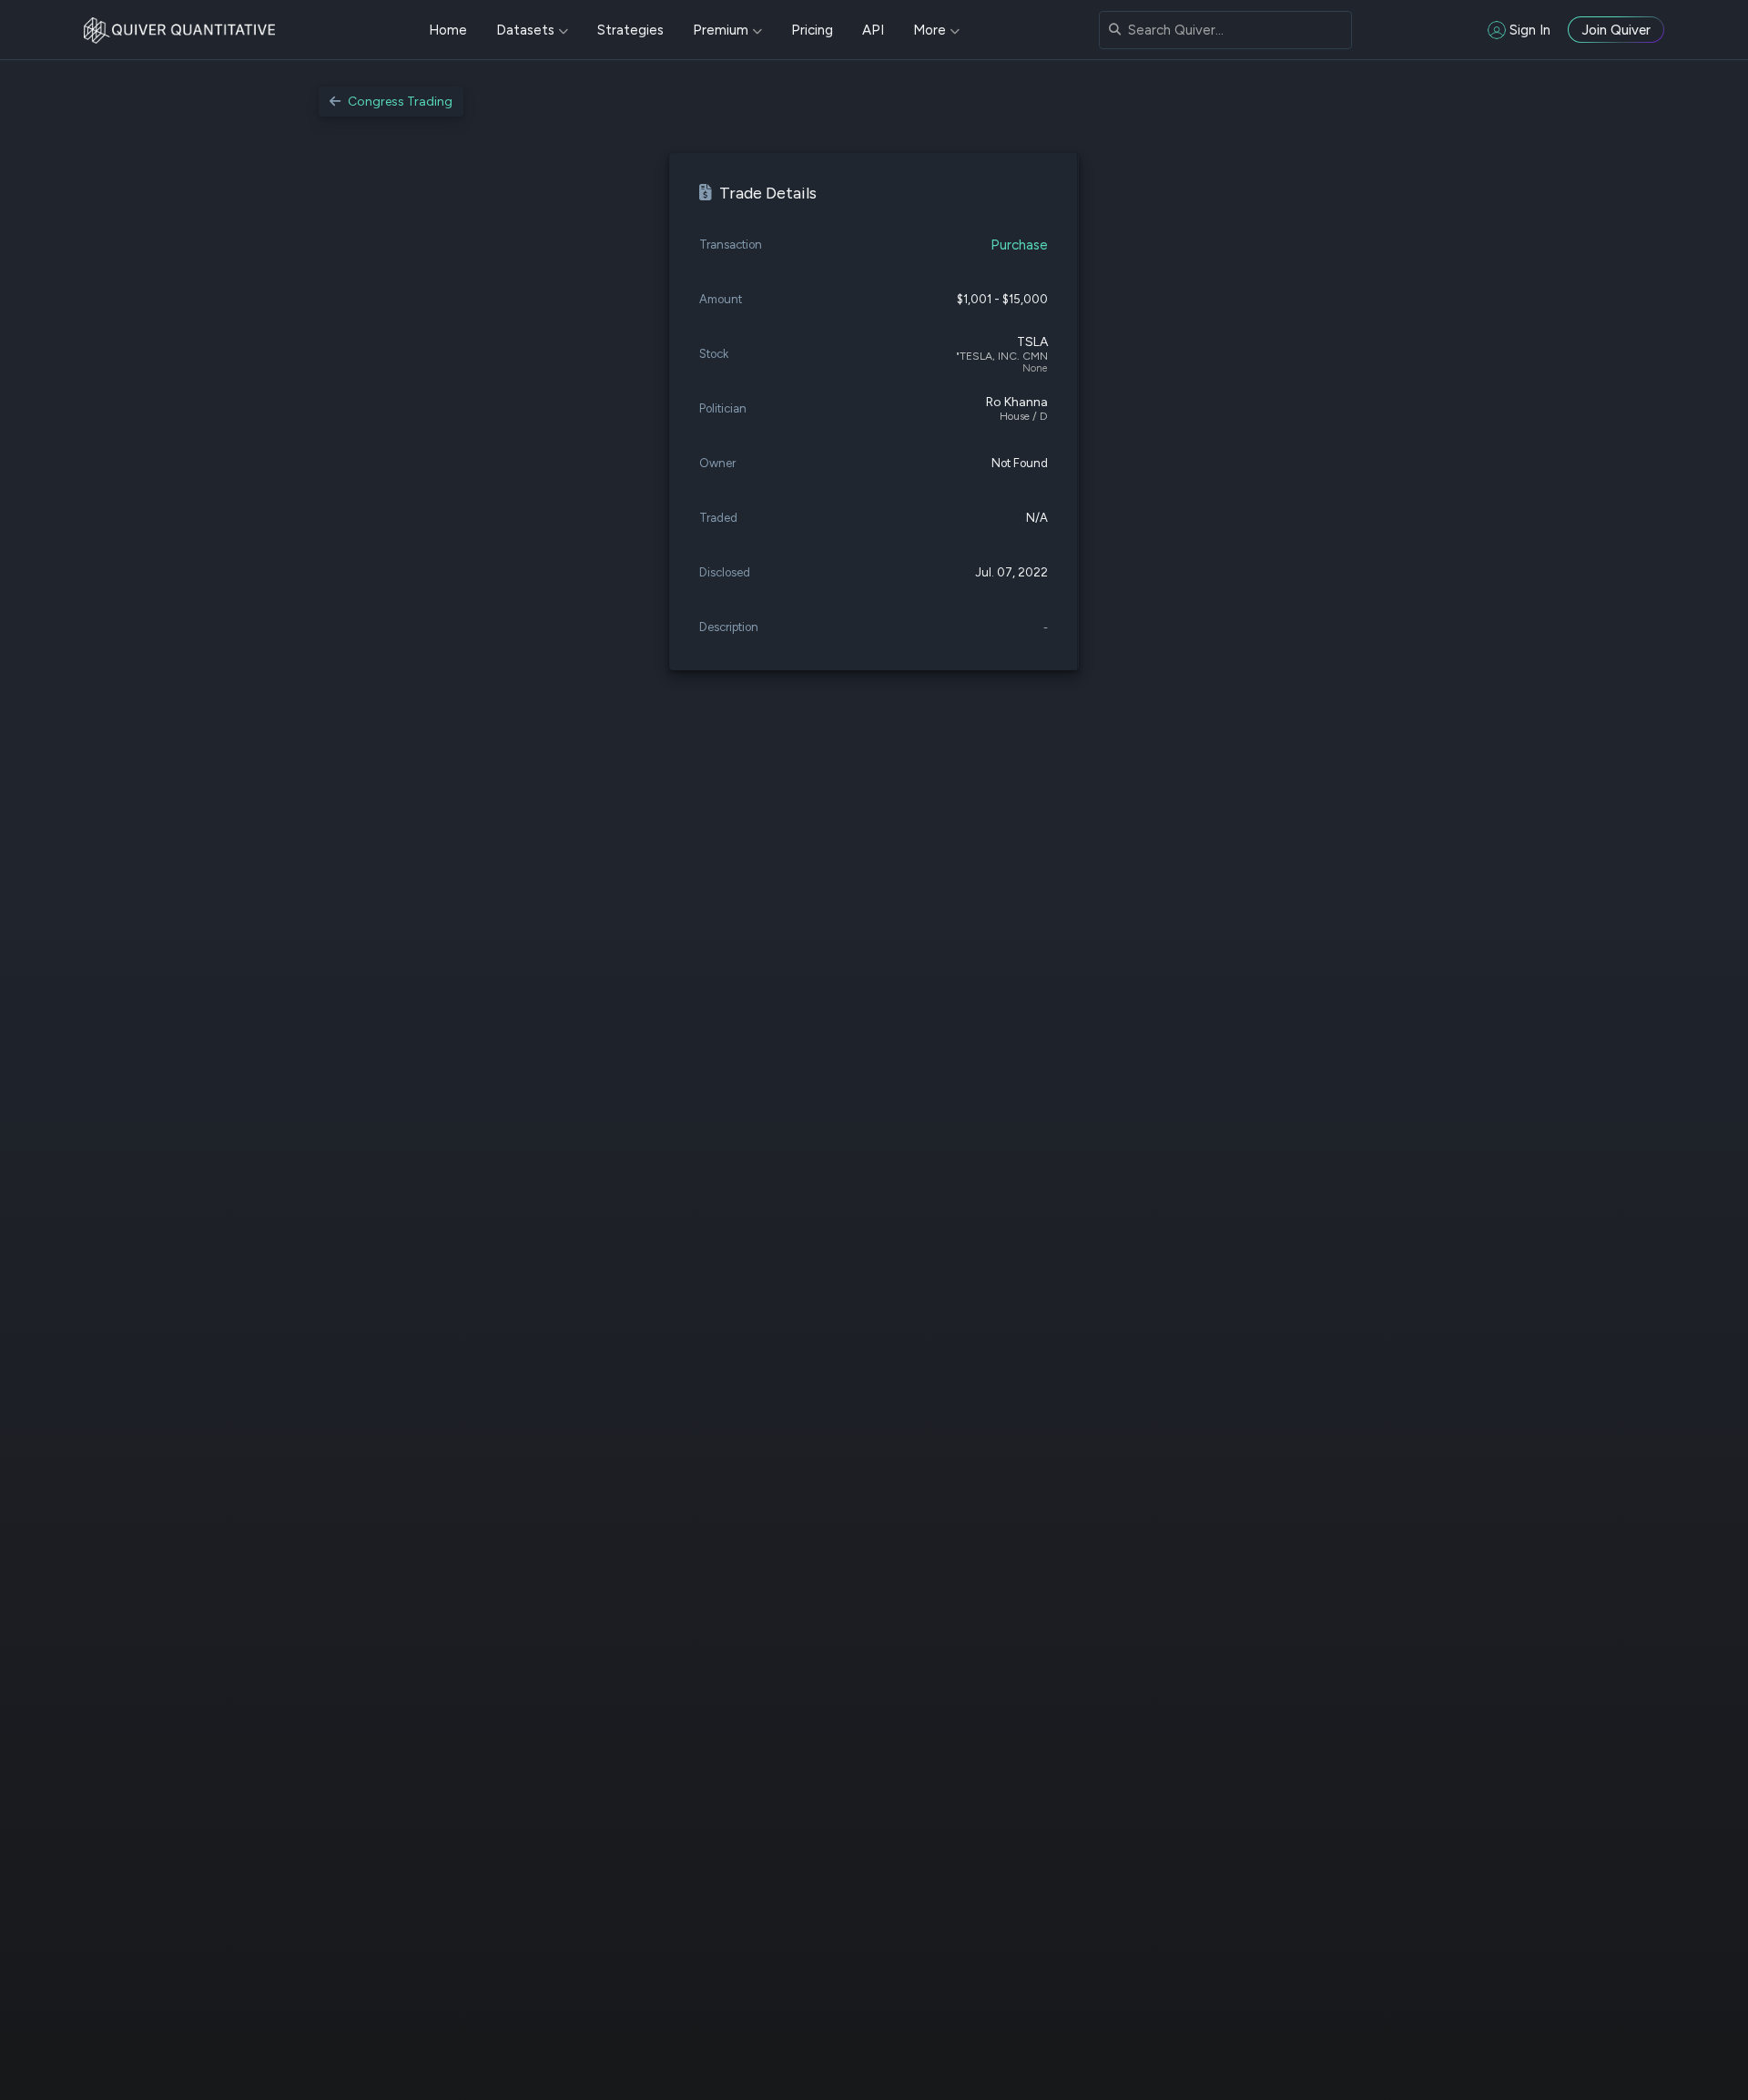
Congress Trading (400, 102)
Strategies (630, 30)
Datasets (525, 30)
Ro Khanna (1017, 402)
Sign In (1530, 30)
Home (448, 30)
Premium (721, 30)
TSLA (1032, 342)
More (930, 30)
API (873, 30)
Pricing (812, 30)
